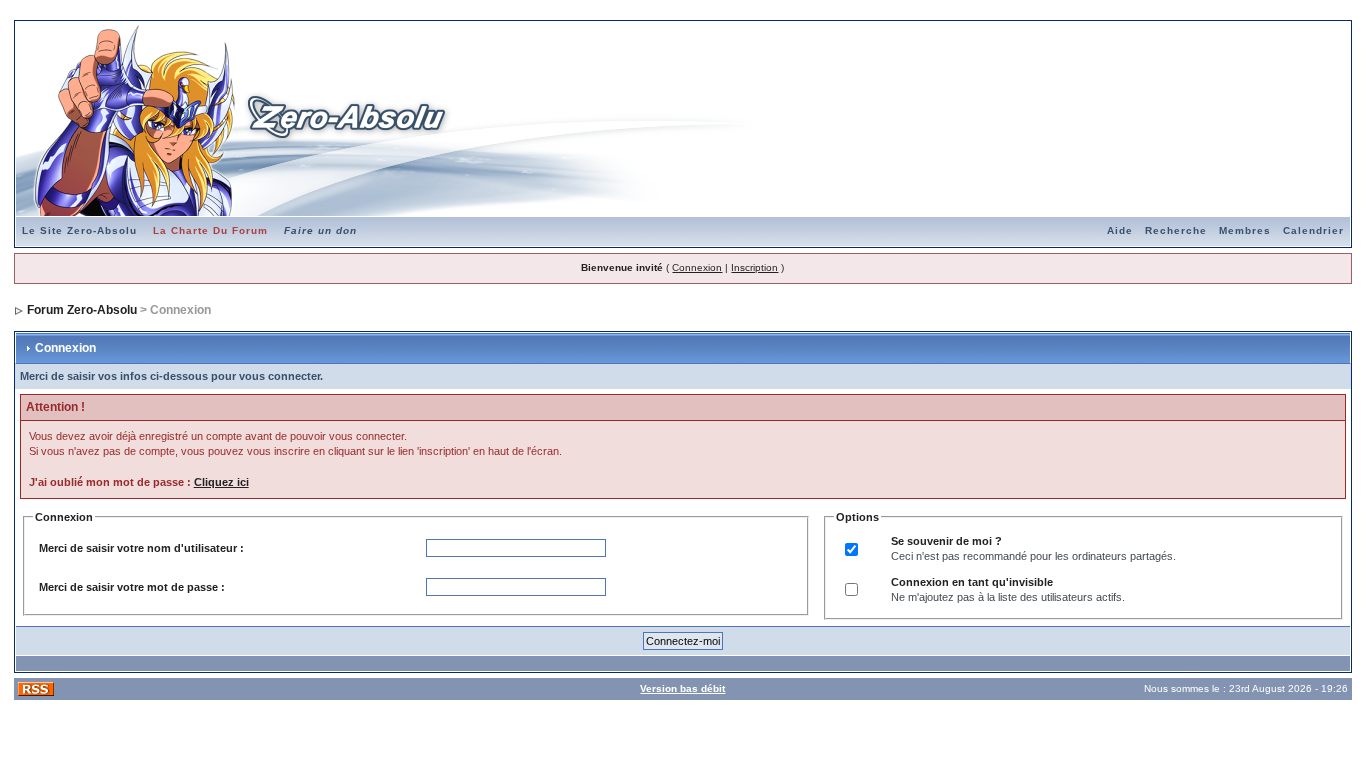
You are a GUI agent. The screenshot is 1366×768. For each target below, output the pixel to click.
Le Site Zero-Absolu (79, 230)
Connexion (697, 267)
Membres (1245, 230)
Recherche (1176, 230)
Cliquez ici (221, 482)
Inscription (754, 267)
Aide (1120, 230)
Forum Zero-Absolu (82, 310)
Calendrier (1313, 230)
